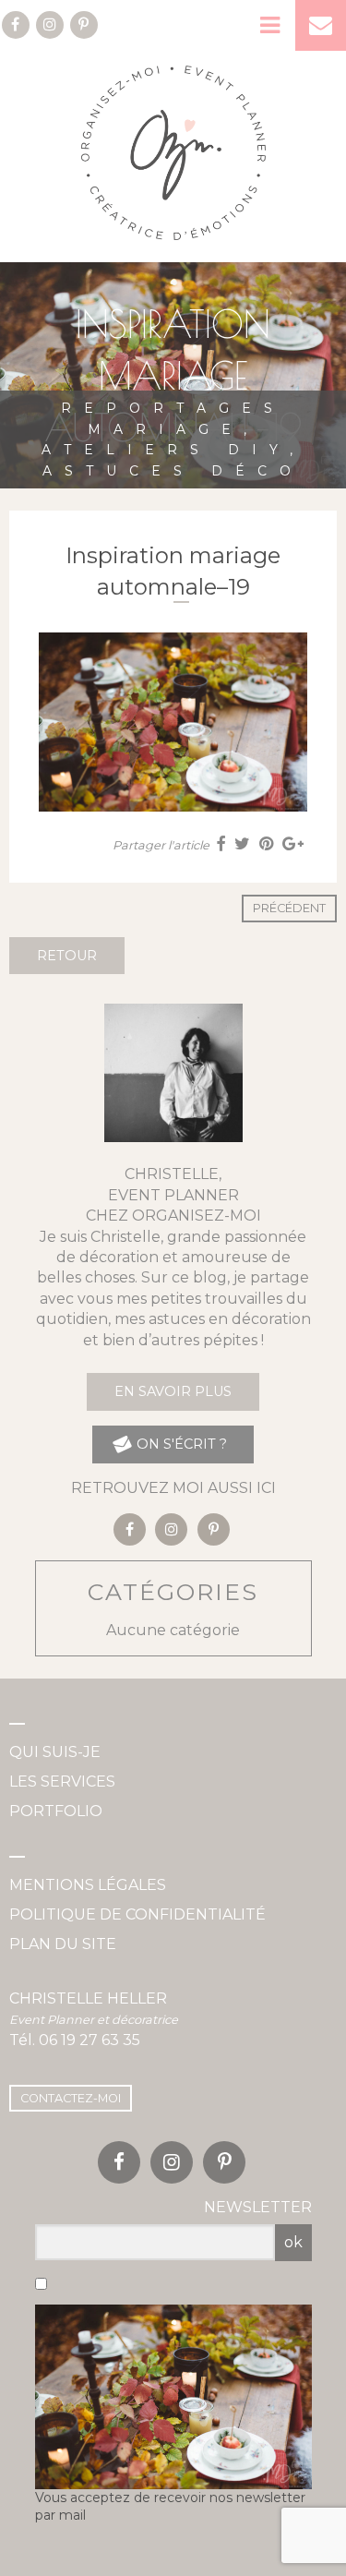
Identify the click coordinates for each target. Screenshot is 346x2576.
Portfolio (56, 1811)
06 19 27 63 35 (89, 2040)
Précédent (289, 908)
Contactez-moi (71, 2098)
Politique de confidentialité (137, 1914)
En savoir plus (173, 1391)
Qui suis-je (55, 1752)
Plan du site (63, 1944)
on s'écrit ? (180, 1444)
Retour (67, 956)
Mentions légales (88, 1885)
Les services (62, 1782)
